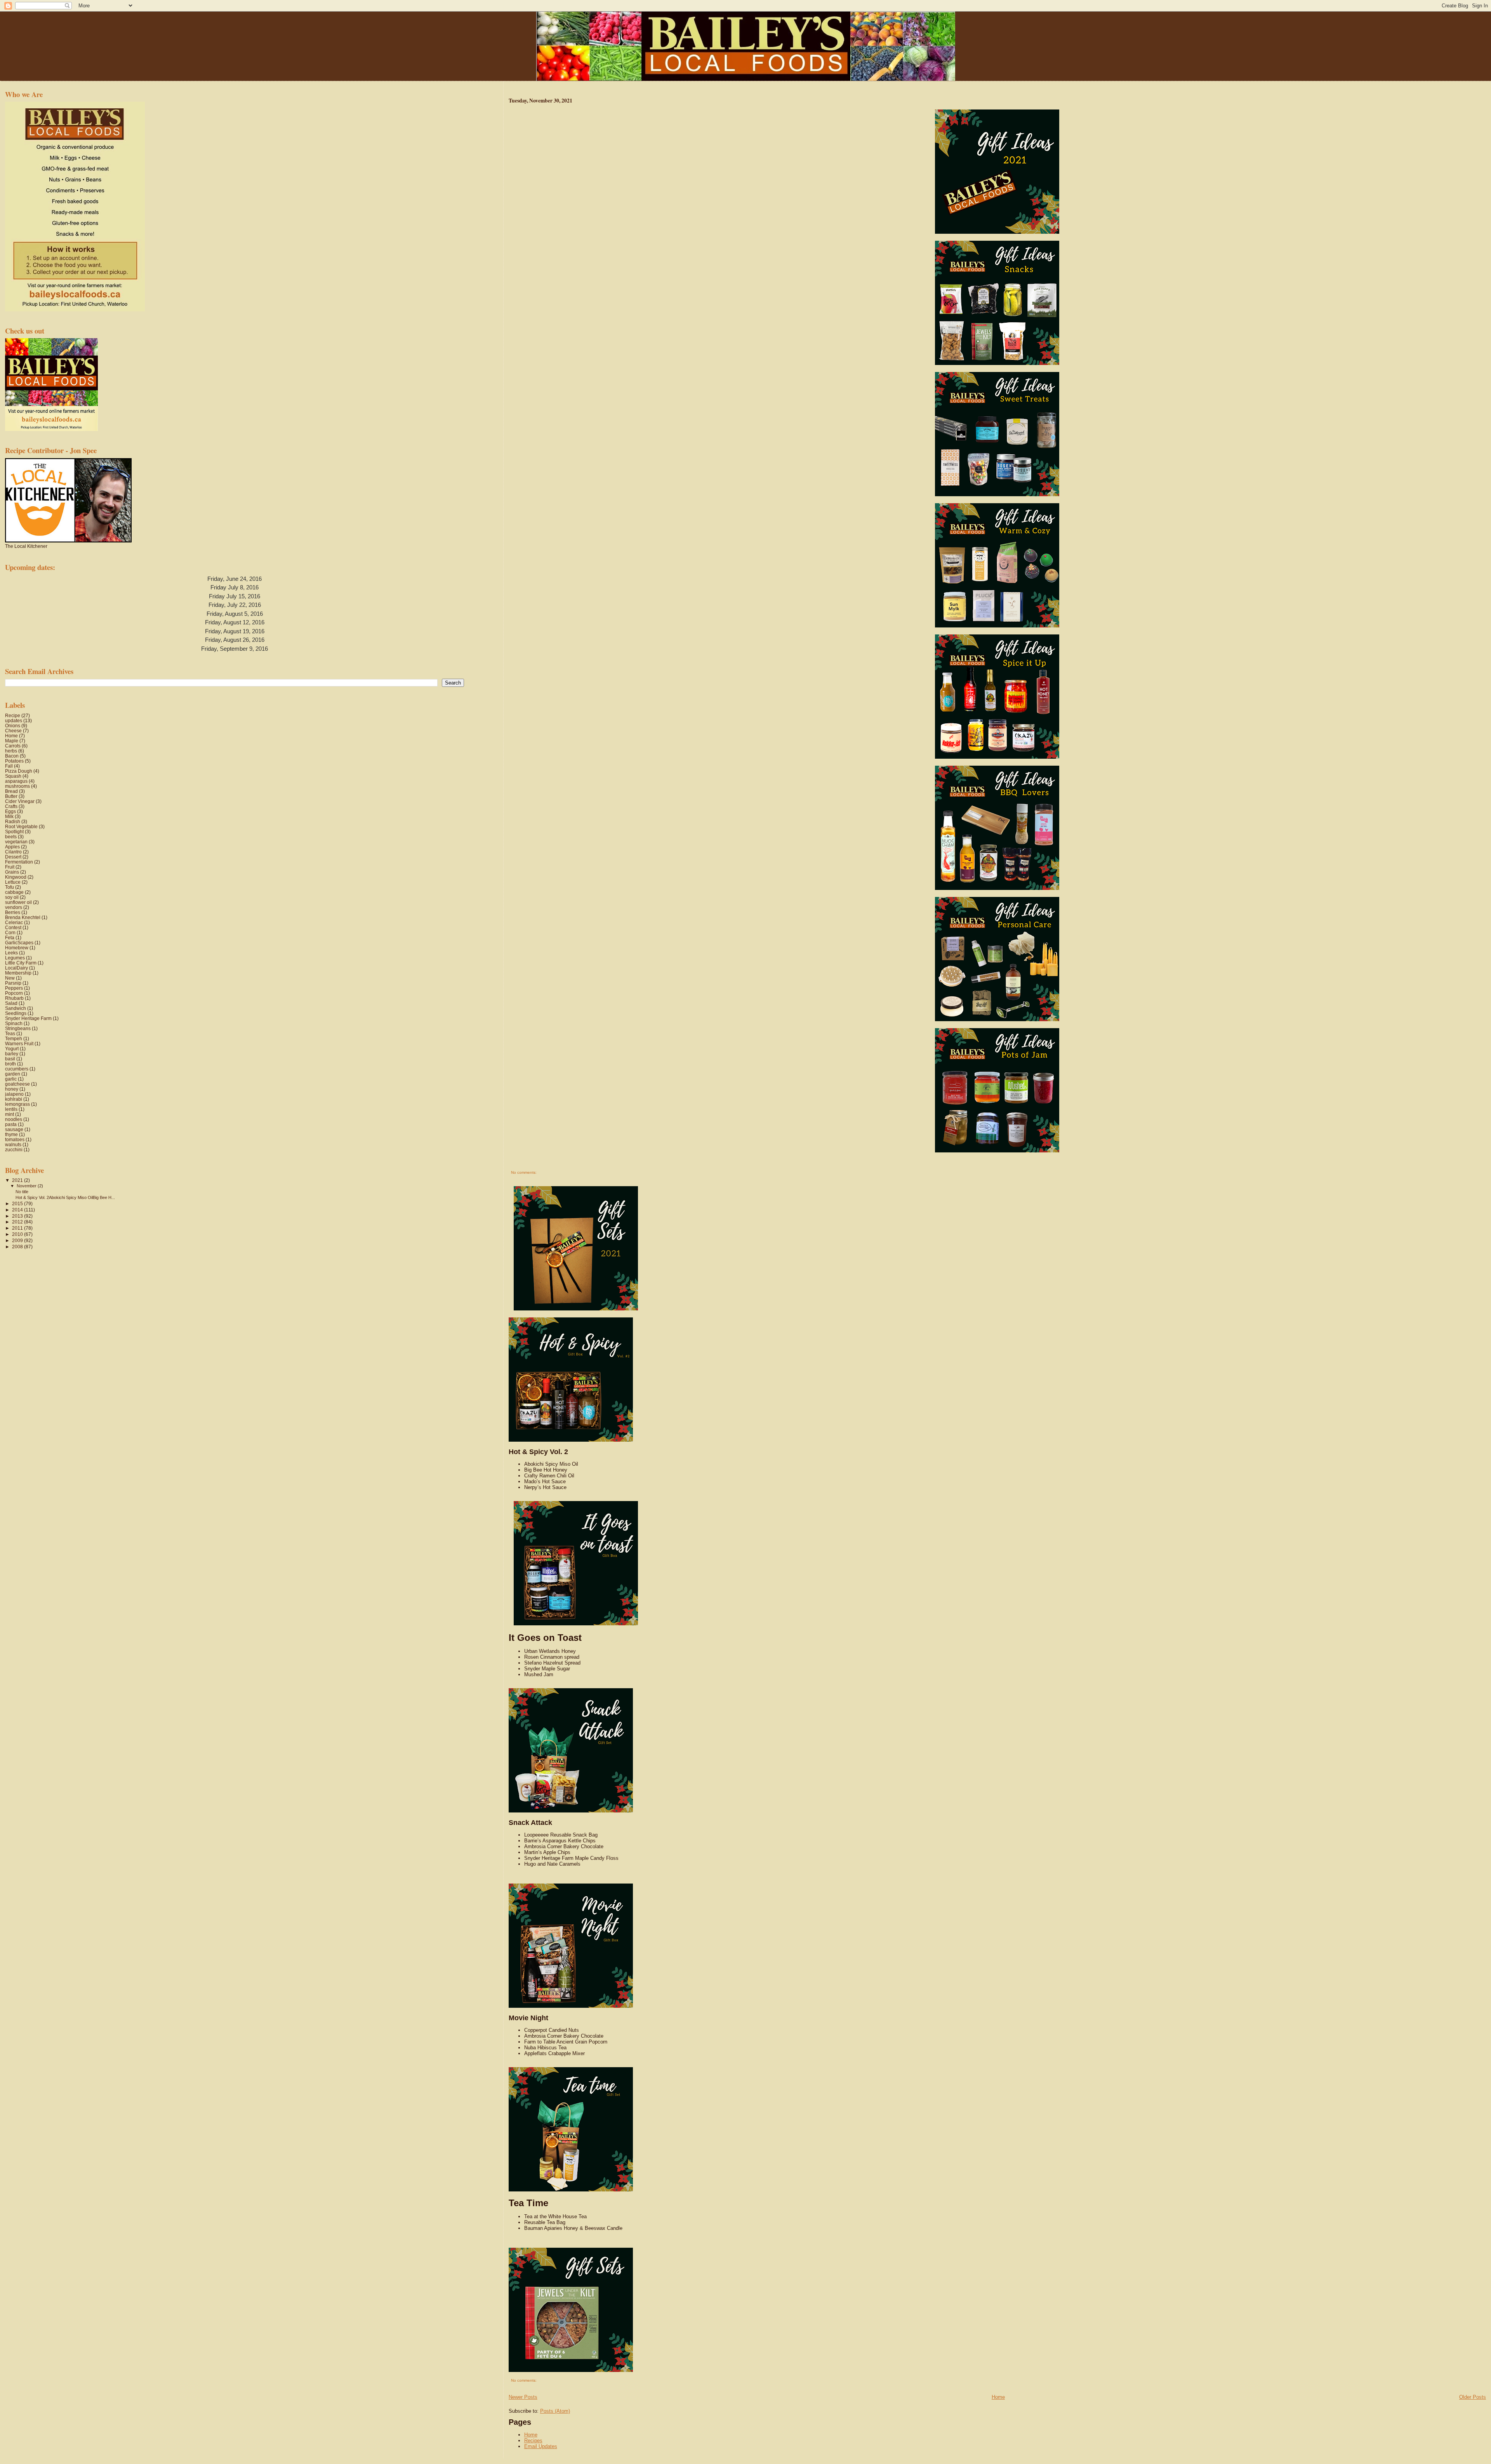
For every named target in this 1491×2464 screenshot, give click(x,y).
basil (10, 1059)
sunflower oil (18, 902)
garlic (11, 1079)
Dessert (13, 857)
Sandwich (16, 1008)
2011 (18, 1228)
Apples (12, 847)
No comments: (524, 1172)
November (27, 1186)
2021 (18, 1180)
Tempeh (14, 1038)
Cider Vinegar (20, 801)
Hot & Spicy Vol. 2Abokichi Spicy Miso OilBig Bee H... (65, 1197)
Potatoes (14, 761)
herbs (11, 751)
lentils (11, 1109)
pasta (11, 1124)
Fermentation (19, 862)
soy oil (12, 897)
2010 (18, 1234)
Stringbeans (18, 1028)
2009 (18, 1240)
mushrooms (17, 786)
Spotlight (14, 831)
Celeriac (14, 922)
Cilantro (13, 852)
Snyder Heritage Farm (28, 1018)
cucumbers (17, 1069)
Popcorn (14, 993)
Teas (10, 1033)
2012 (18, 1222)
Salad (11, 1003)
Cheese (13, 731)
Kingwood (16, 877)
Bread (11, 791)
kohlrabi (14, 1099)
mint (10, 1114)
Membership (18, 973)
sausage (14, 1129)
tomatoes (15, 1139)
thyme (11, 1134)
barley (12, 1054)
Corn (10, 932)
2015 (18, 1203)
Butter (11, 796)
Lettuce (13, 882)
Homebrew (17, 948)
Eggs (10, 811)
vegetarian (16, 842)
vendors (14, 907)
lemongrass (17, 1104)
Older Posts (1473, 2397)
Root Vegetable (21, 826)
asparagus (16, 781)
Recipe (13, 715)
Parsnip (13, 983)
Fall (9, 766)
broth (10, 1064)
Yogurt (12, 1049)
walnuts (13, 1144)
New (10, 978)
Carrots (13, 746)
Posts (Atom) (555, 2411)
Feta (10, 937)
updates (14, 720)
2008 (18, 1247)
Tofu (10, 887)
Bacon (12, 756)
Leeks (11, 953)
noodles (14, 1119)
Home (998, 2397)
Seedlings (16, 1013)
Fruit (10, 867)
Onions (13, 725)
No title (22, 1192)
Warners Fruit (19, 1043)
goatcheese (17, 1084)
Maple (12, 741)
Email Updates (541, 2446)
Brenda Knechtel (23, 917)
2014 (18, 1210)
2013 (18, 1216)
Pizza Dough (19, 771)
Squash (13, 776)
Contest (13, 927)
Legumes (15, 958)
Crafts (11, 806)
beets (11, 837)
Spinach (14, 1023)
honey (12, 1089)
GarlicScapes (19, 943)
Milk (9, 816)
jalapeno (14, 1094)
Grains (12, 872)
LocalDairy (17, 968)
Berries (13, 912)
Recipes (533, 2441)
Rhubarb (14, 998)
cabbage (14, 892)
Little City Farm (21, 963)
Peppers (14, 988)
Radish (13, 821)
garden (13, 1074)
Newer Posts (523, 2397)
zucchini (14, 1149)
